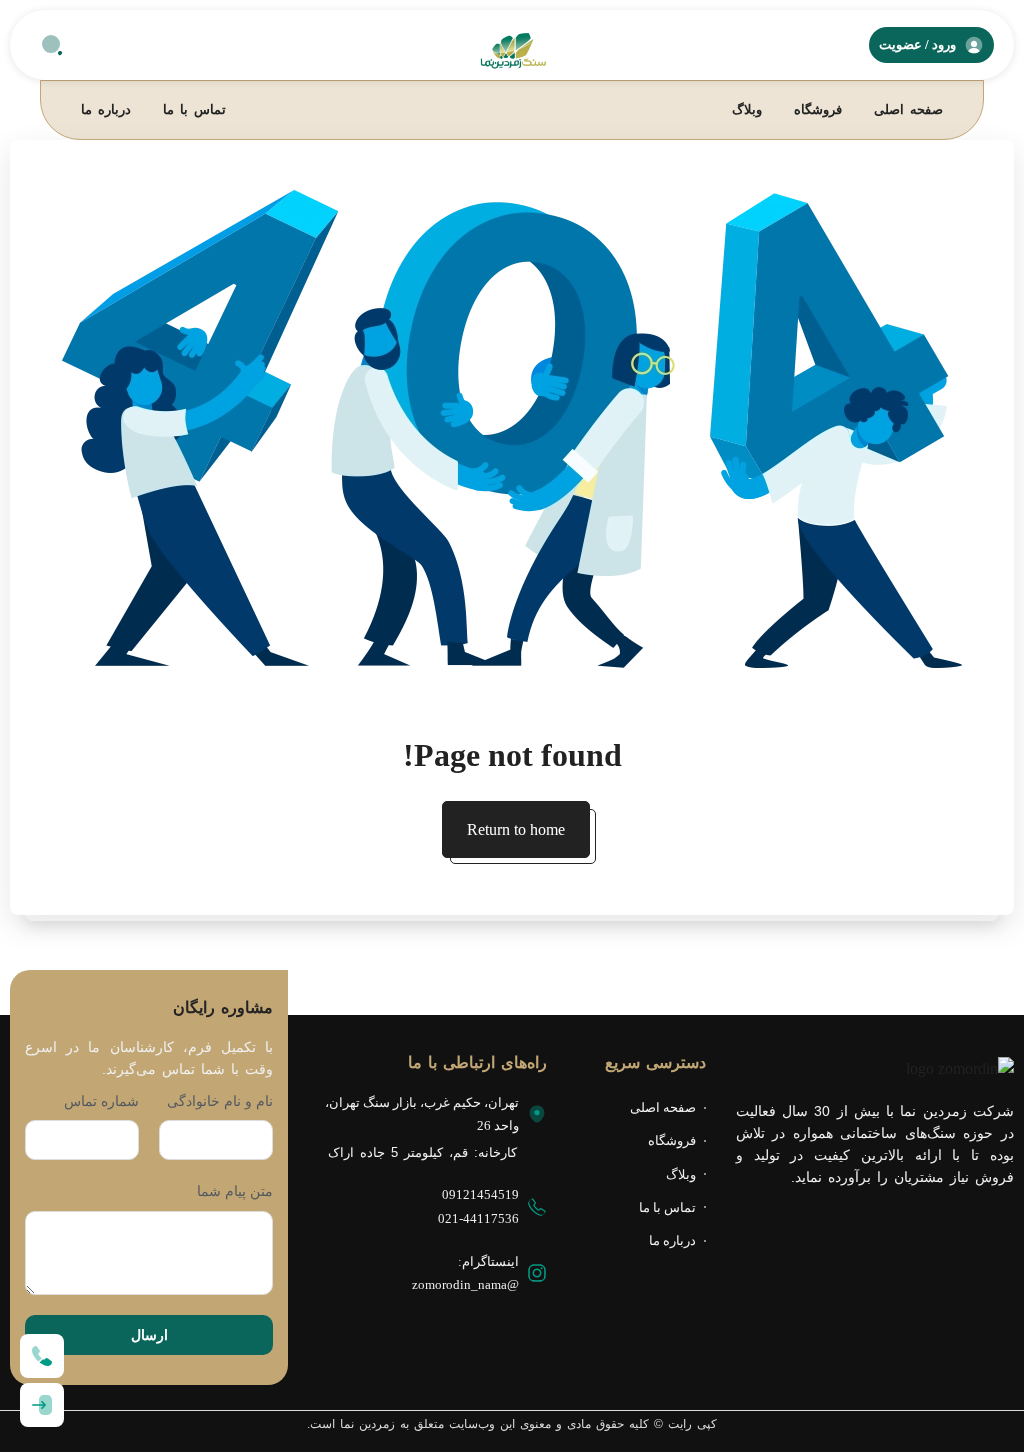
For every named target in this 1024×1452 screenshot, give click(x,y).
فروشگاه (818, 109)
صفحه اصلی (908, 109)
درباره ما (106, 109)
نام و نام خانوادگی (220, 1101)
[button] (52, 45)
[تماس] (42, 1356)
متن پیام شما (235, 1191)
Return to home (516, 829)
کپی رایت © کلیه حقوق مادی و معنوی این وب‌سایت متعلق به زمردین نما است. (512, 1424)
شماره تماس (101, 1101)
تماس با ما (194, 109)
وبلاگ (747, 109)
